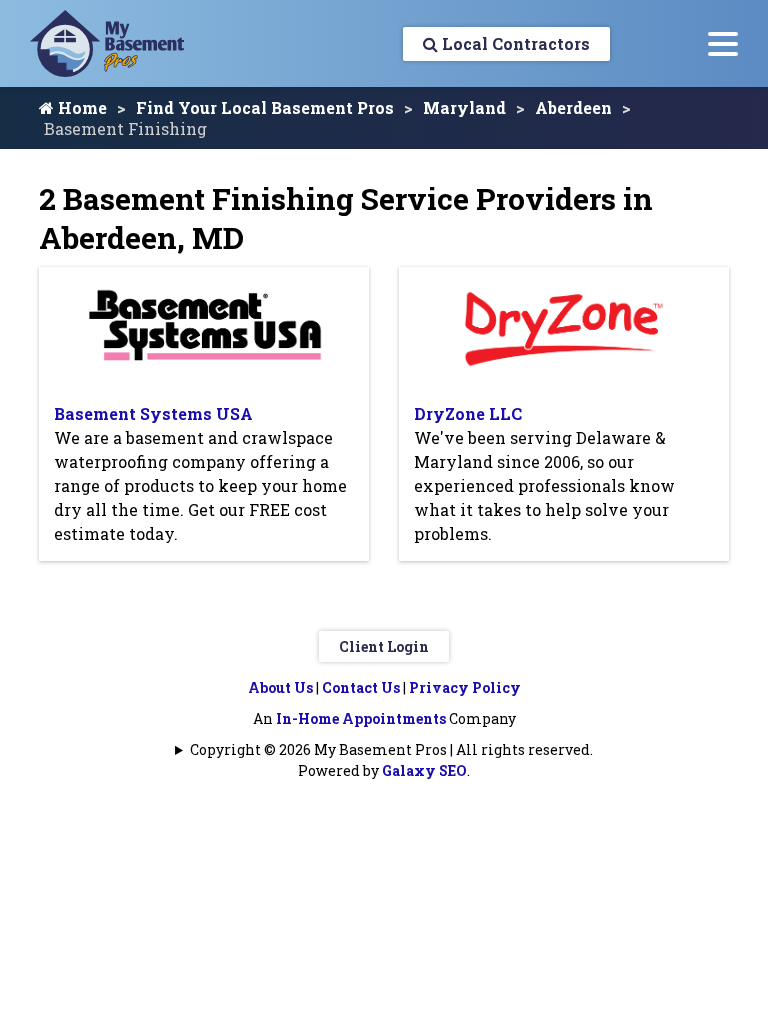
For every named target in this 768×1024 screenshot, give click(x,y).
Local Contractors (514, 43)
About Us (280, 687)
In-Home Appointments (361, 718)
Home (80, 107)
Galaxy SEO (424, 770)
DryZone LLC (468, 413)
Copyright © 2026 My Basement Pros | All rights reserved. (391, 749)
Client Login (384, 646)
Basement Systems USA (153, 413)
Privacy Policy (465, 687)
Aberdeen (573, 107)
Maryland (464, 107)
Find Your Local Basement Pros (265, 107)
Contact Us (361, 687)
